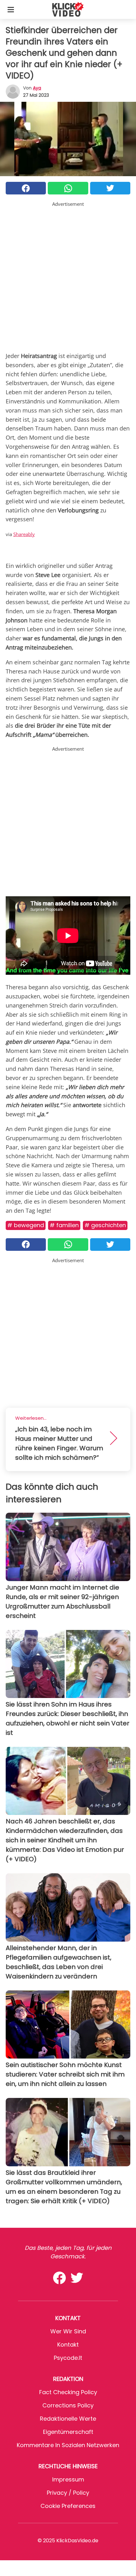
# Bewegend (26, 1225)
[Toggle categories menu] (11, 9)
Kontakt (68, 2345)
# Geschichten (105, 1225)
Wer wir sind (68, 2331)
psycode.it (68, 2358)
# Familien (64, 1225)
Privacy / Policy (68, 2493)
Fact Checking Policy (68, 2392)
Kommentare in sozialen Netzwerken (68, 2445)
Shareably (24, 534)
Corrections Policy (68, 2405)
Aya (37, 88)
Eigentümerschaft (68, 2432)
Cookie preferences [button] (68, 2506)
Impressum (68, 2479)
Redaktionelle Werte (68, 2419)
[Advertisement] (68, 275)
